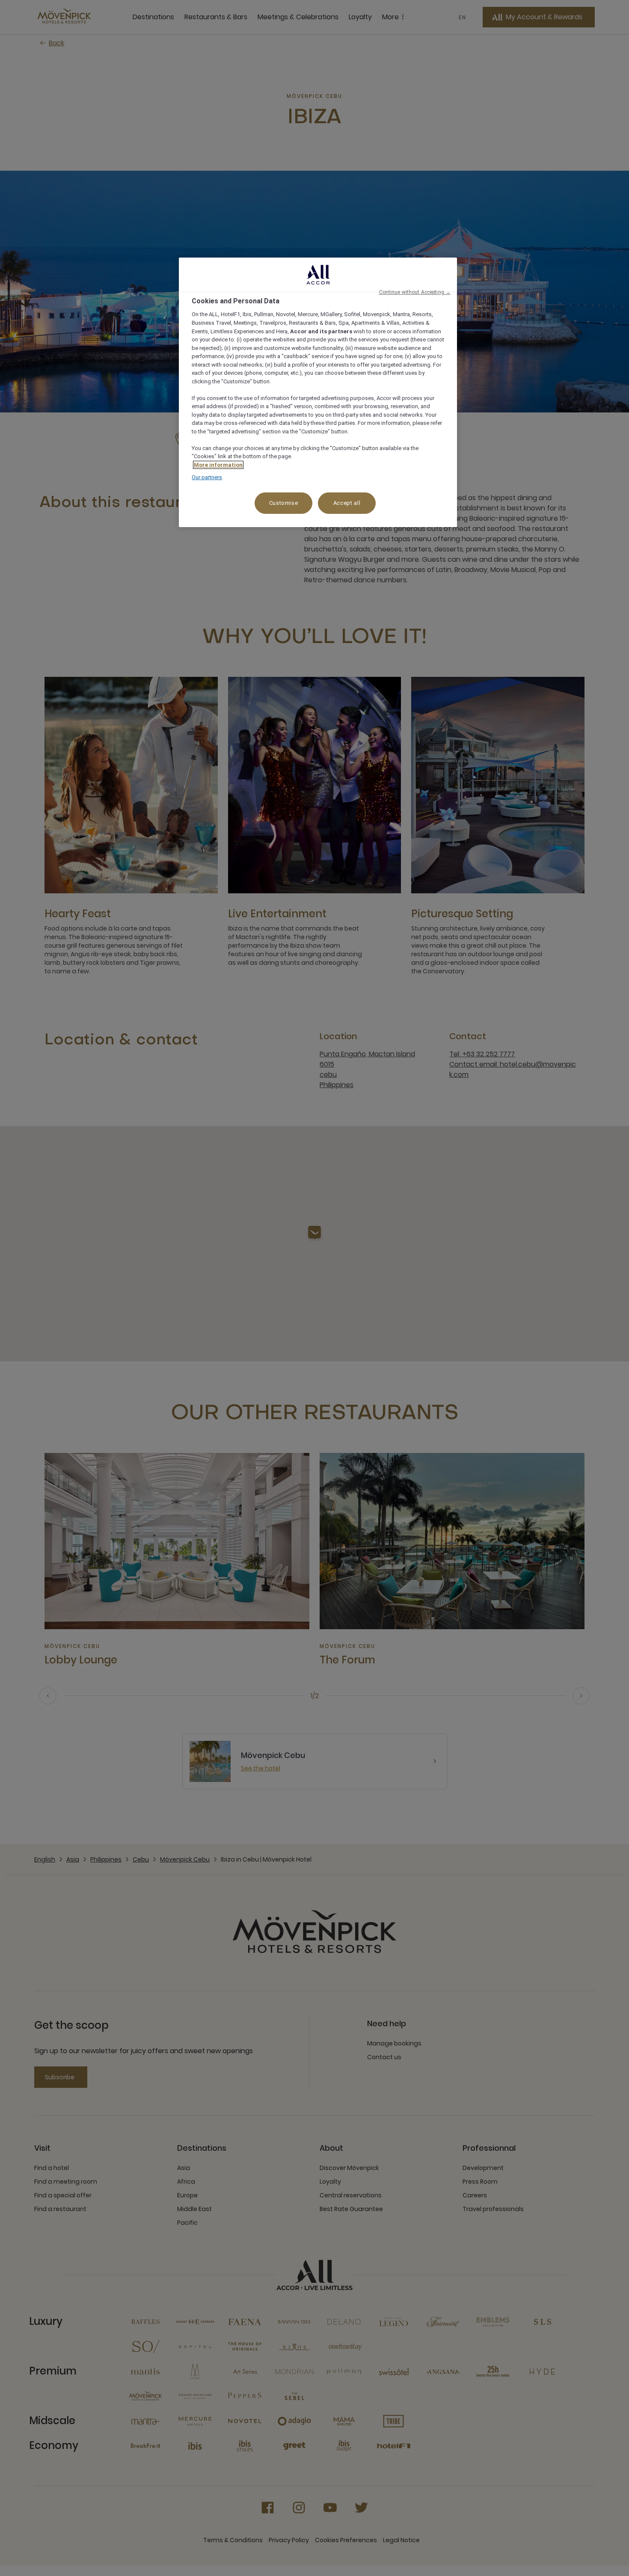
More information (218, 465)
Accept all (347, 503)
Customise (284, 503)
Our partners (207, 477)
